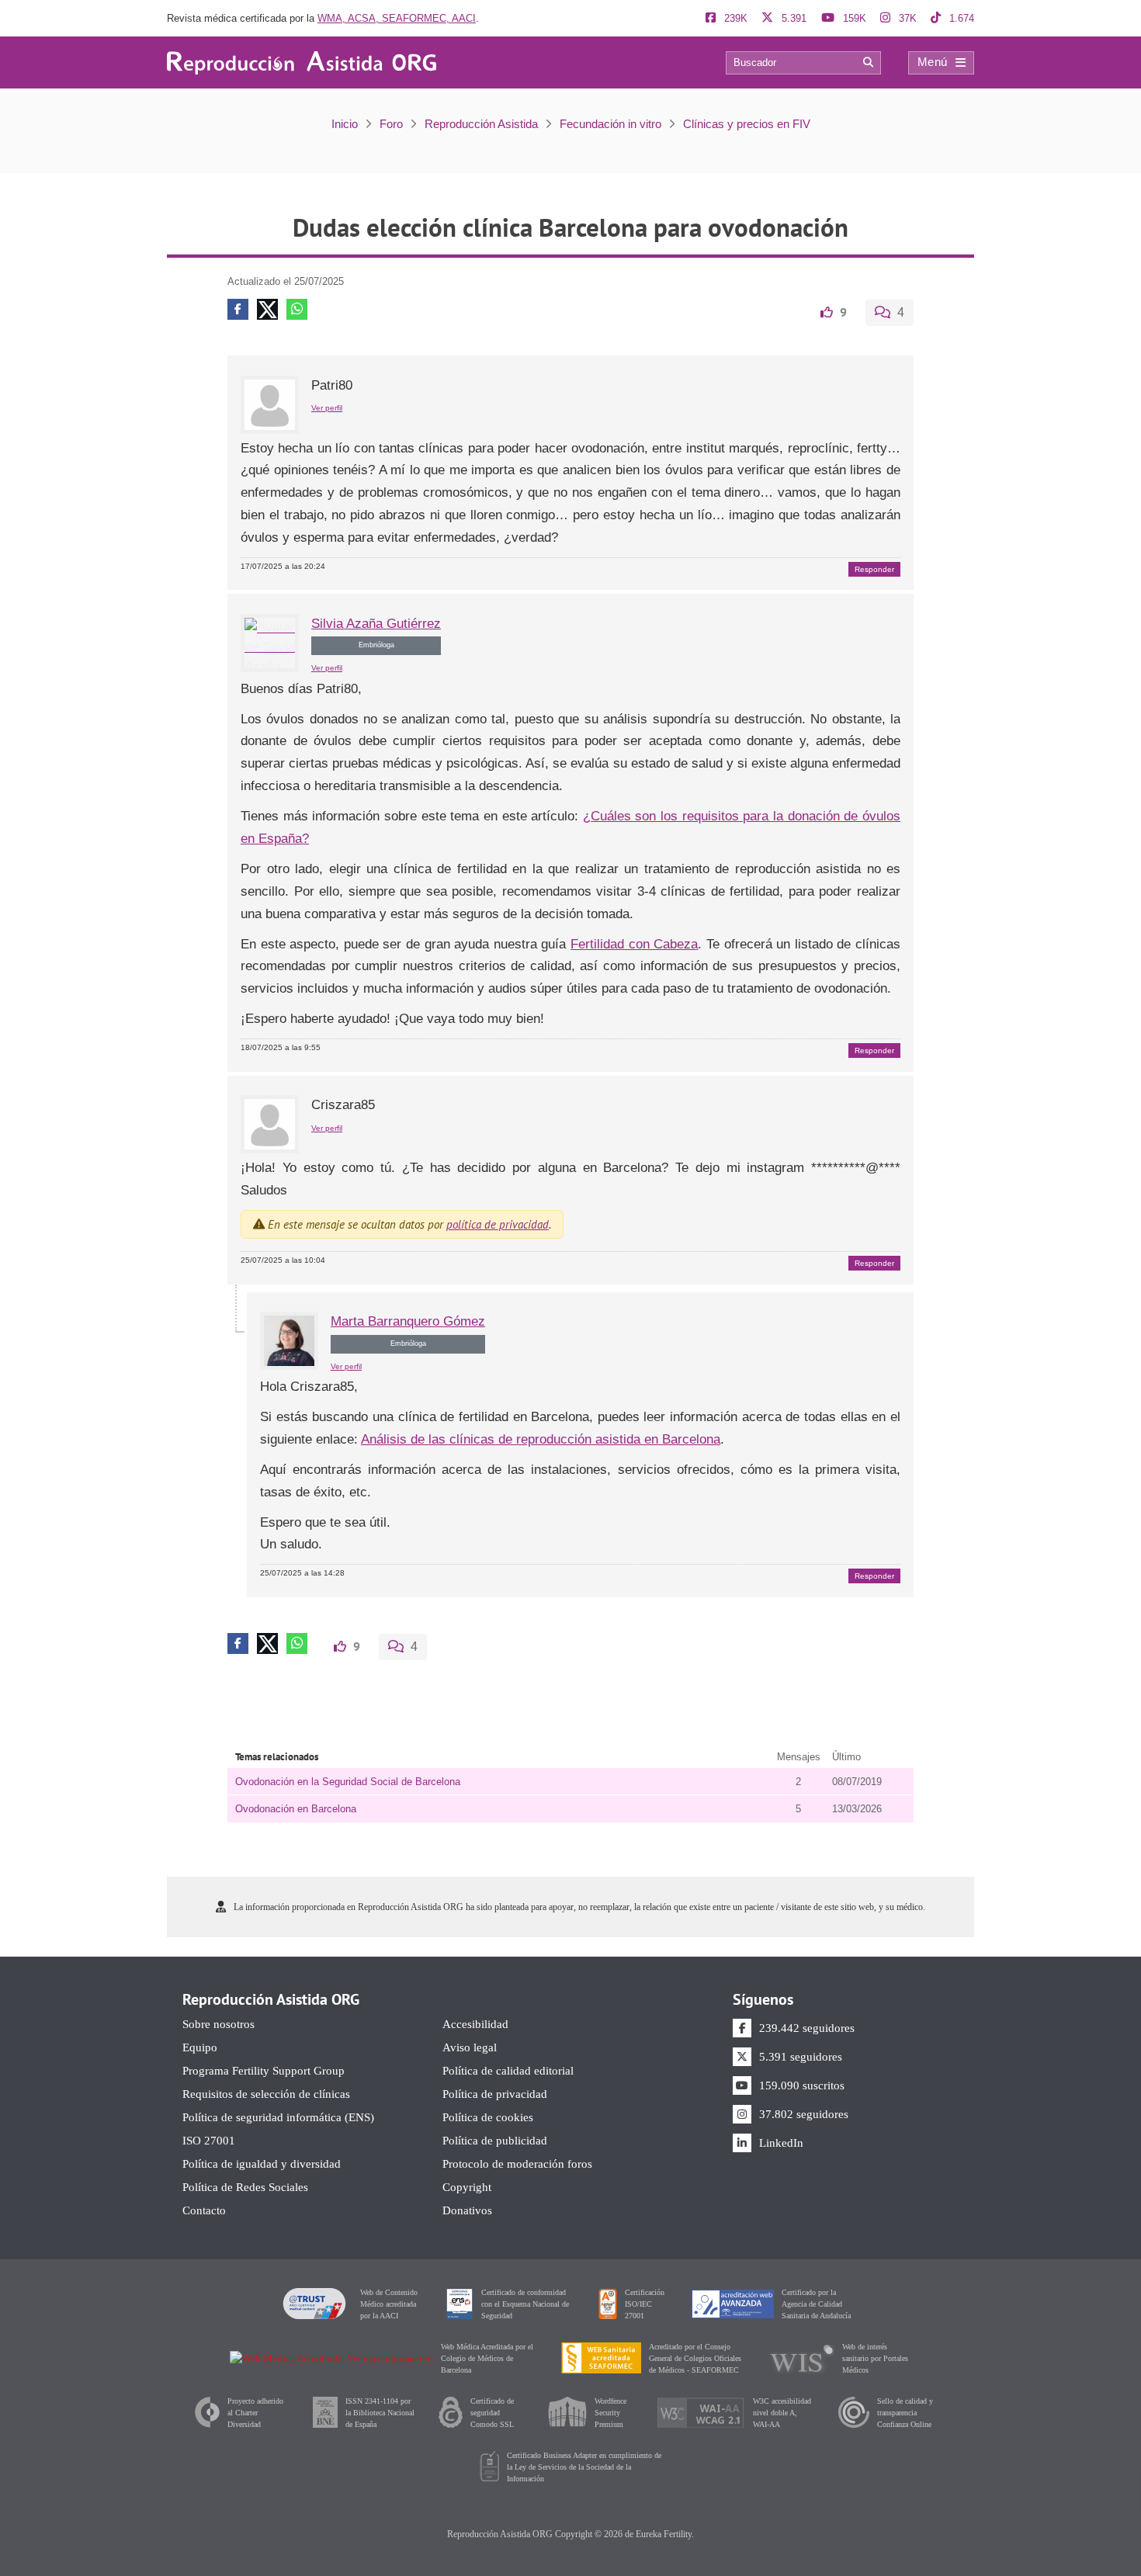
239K (734, 18)
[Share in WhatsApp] (297, 309)
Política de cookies (488, 2118)
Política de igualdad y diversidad (262, 2164)
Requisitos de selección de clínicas (266, 2094)
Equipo (200, 2048)
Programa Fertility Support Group (264, 2071)
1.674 (960, 18)
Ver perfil (327, 408)
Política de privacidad (495, 2094)
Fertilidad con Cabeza (634, 944)
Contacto (204, 2211)
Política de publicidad (495, 2141)
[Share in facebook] (238, 309)
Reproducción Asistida (481, 124)
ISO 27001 (209, 2141)
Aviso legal (470, 2048)
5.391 (792, 18)
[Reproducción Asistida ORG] (302, 62)
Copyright (467, 2188)
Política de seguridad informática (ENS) (278, 2118)
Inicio (345, 124)
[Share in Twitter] (267, 309)
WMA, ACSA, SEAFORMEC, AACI (397, 18)
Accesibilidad (475, 2025)
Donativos (467, 2211)
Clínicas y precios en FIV (747, 124)
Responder (874, 569)
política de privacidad (498, 1224)
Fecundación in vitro (610, 124)
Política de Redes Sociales (245, 2188)
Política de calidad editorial (508, 2071)
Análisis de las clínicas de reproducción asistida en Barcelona (541, 1439)
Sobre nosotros (218, 2025)
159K (853, 18)
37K (906, 18)
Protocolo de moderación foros (517, 2164)
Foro (391, 124)
